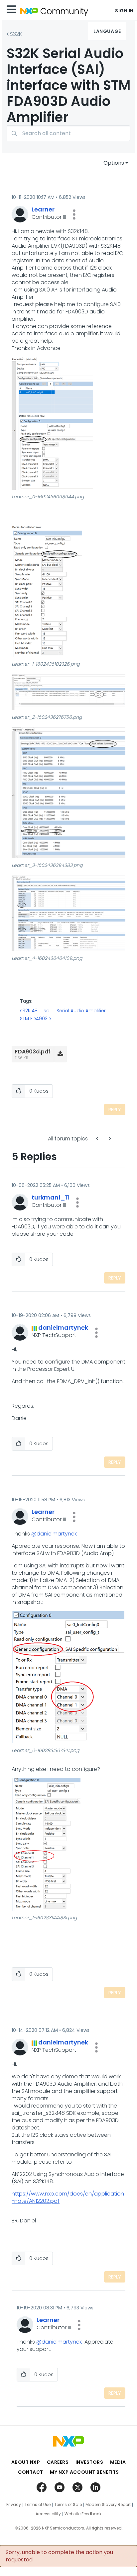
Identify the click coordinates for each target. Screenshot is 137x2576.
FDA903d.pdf (33, 1052)
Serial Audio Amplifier (81, 1011)
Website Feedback (83, 2514)
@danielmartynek (54, 1534)
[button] (74, 214)
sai (47, 1011)
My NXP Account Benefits (84, 2472)
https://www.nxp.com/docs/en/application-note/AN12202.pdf (68, 2197)
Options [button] (114, 163)
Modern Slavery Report (108, 2505)
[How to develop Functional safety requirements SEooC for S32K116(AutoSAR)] (109, 1139)
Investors (89, 2462)
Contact (31, 2472)
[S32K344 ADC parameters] (98, 1139)
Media (118, 2462)
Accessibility (48, 2514)
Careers (58, 2462)
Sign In (124, 11)
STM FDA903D (35, 1019)
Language (107, 31)
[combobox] (68, 133)
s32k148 (29, 1011)
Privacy (14, 2505)
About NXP (26, 2462)
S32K (16, 34)
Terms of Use (38, 2505)
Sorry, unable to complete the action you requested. (59, 2556)
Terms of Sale (68, 2505)
